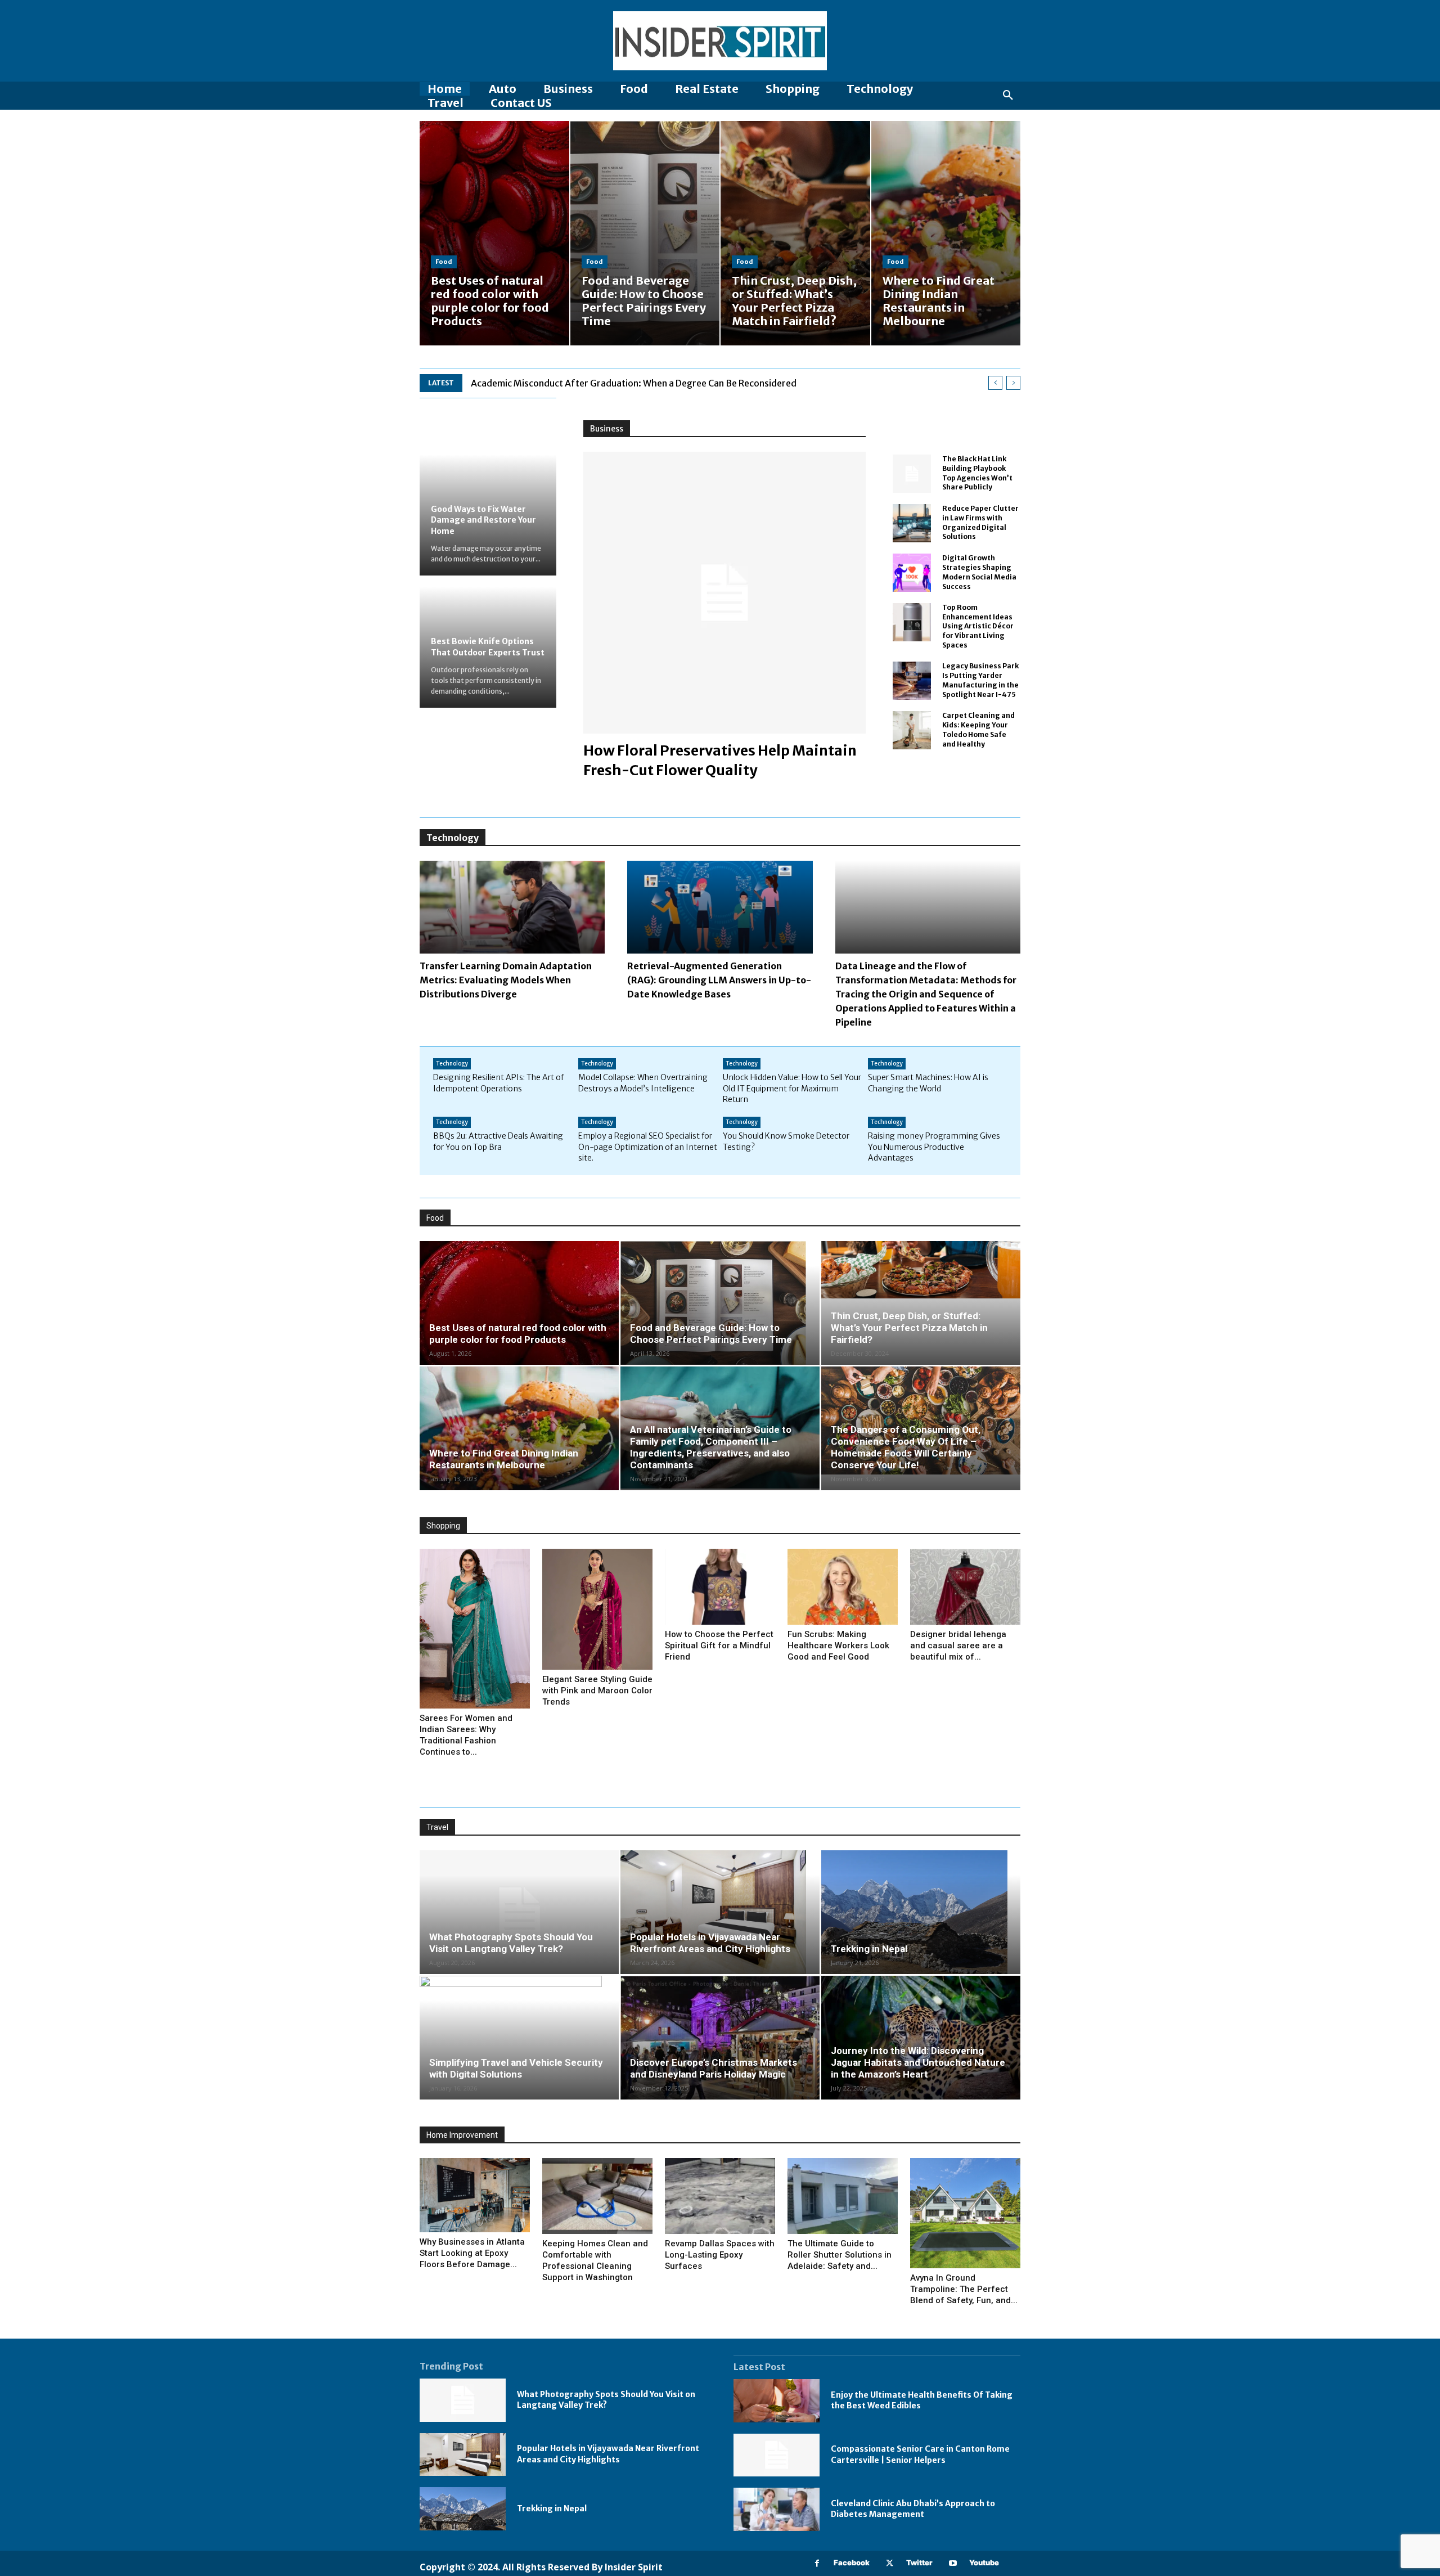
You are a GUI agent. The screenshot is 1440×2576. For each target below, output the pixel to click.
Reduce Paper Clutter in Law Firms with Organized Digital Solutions (980, 522)
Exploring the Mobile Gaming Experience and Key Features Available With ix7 (631, 383)
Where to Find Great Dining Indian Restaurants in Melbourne (504, 1459)
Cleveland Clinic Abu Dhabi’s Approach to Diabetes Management (913, 2509)
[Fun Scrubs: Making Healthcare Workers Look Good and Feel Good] (843, 1587)
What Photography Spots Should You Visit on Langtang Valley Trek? (511, 1943)
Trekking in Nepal (869, 1949)
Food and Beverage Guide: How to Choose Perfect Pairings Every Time (711, 1334)
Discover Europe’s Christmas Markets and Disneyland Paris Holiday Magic (714, 2068)
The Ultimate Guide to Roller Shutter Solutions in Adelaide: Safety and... (840, 2255)
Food (444, 262)
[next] (1013, 383)
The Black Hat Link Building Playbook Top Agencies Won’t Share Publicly (977, 473)
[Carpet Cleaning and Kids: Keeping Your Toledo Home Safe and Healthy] (912, 730)
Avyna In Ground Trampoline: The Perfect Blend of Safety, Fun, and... (964, 2289)
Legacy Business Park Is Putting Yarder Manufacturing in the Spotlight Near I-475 (980, 680)
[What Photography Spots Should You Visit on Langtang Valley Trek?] (519, 1912)
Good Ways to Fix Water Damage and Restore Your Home (483, 520)
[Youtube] (953, 2563)
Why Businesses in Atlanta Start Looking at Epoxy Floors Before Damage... (472, 2253)
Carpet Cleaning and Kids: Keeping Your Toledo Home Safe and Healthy (978, 729)
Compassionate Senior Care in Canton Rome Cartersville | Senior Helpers (920, 2454)
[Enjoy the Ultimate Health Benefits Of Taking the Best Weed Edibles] (777, 2401)
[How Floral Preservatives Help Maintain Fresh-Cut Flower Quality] (724, 593)
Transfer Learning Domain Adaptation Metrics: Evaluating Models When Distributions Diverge (506, 980)
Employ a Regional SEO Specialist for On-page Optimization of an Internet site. (648, 1147)
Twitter (919, 2562)
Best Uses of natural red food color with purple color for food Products (518, 1334)
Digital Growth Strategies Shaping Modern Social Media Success (979, 572)
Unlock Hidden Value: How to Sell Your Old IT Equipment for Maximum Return (792, 1088)
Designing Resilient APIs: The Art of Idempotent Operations (498, 1083)
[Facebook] (817, 2563)
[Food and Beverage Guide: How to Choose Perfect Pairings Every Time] (645, 233)
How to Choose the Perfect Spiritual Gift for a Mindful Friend (719, 1646)
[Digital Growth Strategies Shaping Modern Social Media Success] (912, 573)
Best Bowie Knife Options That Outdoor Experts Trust (488, 647)
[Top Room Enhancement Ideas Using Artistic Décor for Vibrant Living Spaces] (912, 622)
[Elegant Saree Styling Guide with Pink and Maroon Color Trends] (597, 1609)
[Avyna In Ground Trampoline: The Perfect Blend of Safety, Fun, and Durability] (965, 2213)
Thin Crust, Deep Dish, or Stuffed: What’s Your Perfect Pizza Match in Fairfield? (909, 1328)
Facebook (852, 2562)
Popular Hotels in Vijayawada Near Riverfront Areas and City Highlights (710, 1943)
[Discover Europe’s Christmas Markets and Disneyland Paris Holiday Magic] (720, 2038)
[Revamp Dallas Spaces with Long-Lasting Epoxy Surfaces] (720, 2196)
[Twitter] (890, 2563)
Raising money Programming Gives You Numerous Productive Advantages (934, 1147)
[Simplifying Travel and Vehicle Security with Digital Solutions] (519, 2038)
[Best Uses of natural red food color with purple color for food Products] (494, 233)
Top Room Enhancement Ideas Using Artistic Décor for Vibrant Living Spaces (978, 626)
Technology (452, 1064)
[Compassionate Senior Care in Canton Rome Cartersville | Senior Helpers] (777, 2455)
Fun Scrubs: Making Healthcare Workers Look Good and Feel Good (838, 1646)
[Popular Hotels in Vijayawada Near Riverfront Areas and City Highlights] (720, 1912)
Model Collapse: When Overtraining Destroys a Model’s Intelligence (643, 1083)
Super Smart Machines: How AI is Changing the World (928, 1083)
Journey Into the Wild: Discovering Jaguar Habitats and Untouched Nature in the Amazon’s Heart (918, 2062)
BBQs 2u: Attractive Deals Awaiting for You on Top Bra (498, 1141)
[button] (1008, 96)
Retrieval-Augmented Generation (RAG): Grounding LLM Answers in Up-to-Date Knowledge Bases (719, 980)
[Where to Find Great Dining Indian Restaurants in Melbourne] (946, 233)
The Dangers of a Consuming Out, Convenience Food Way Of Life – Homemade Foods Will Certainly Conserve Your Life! (906, 1447)
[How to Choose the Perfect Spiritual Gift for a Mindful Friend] (720, 1587)
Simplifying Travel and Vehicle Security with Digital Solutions (516, 2068)
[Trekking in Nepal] (921, 1912)
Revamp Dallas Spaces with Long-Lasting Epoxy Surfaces (720, 2255)
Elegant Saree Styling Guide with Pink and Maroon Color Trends (597, 1691)
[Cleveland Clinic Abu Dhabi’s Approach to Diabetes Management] (777, 2509)
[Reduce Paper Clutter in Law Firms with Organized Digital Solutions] (912, 523)
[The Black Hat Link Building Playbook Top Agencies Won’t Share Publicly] (912, 474)
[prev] (995, 383)
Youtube (984, 2562)
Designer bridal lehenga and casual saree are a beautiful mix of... (958, 1646)
